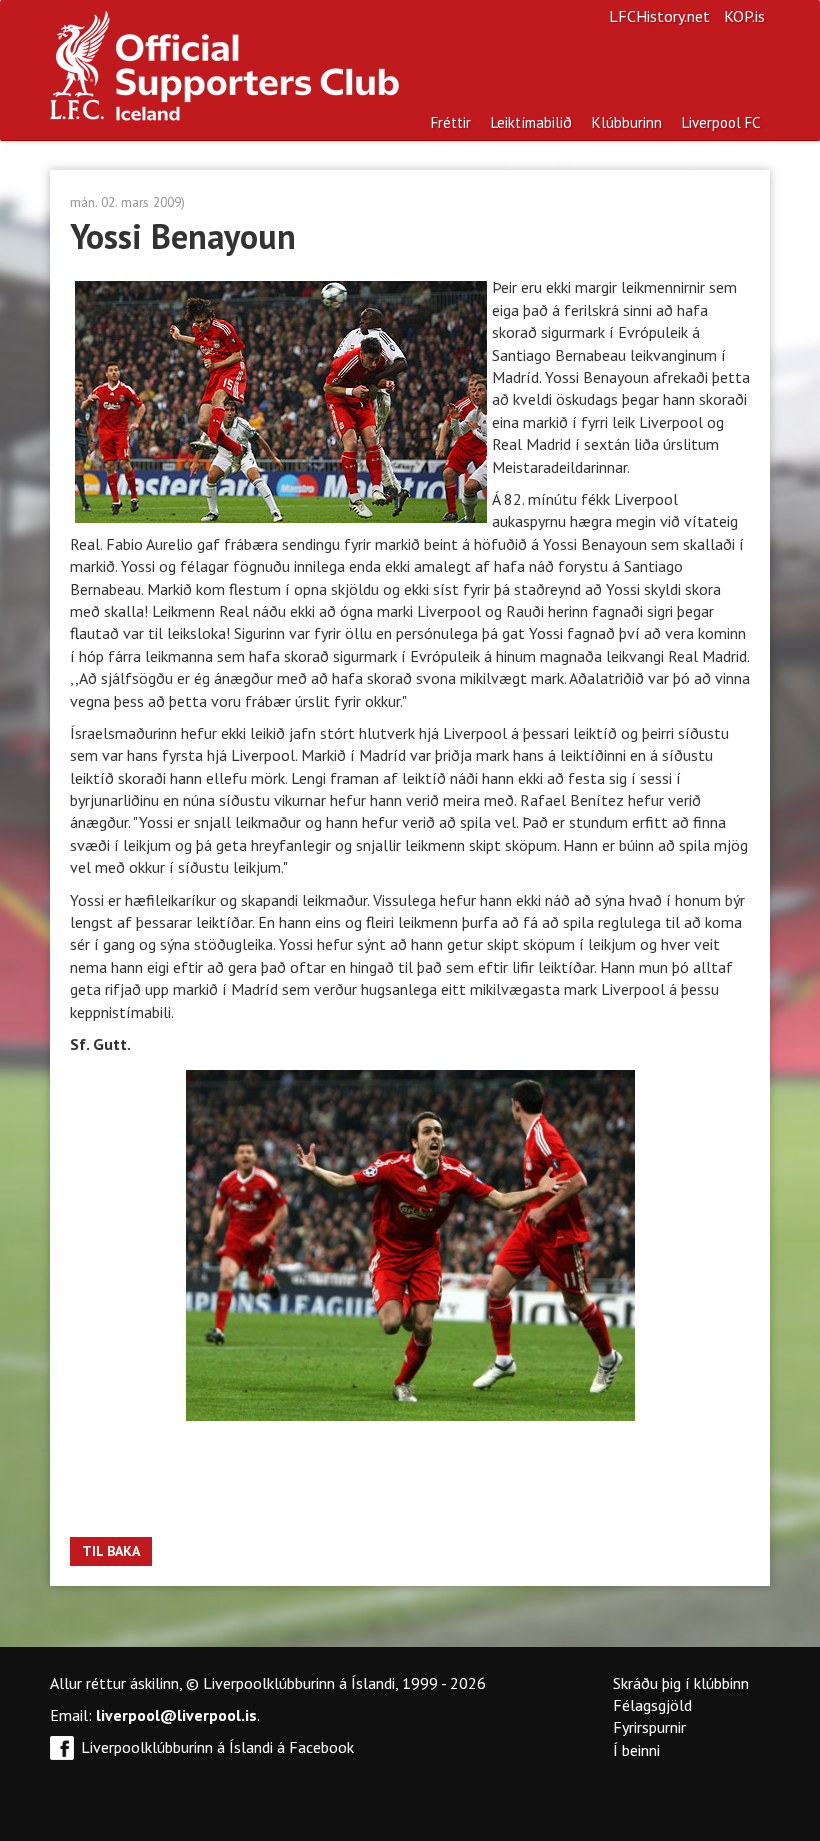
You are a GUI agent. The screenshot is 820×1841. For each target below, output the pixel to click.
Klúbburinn (627, 122)
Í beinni (636, 1750)
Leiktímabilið (531, 122)
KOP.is (744, 16)
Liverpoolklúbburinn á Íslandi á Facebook (217, 1747)
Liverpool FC (721, 122)
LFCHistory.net (659, 16)
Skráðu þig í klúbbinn (681, 1683)
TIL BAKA (111, 1551)
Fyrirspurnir (649, 1727)
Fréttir (451, 122)
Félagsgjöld (652, 1705)
